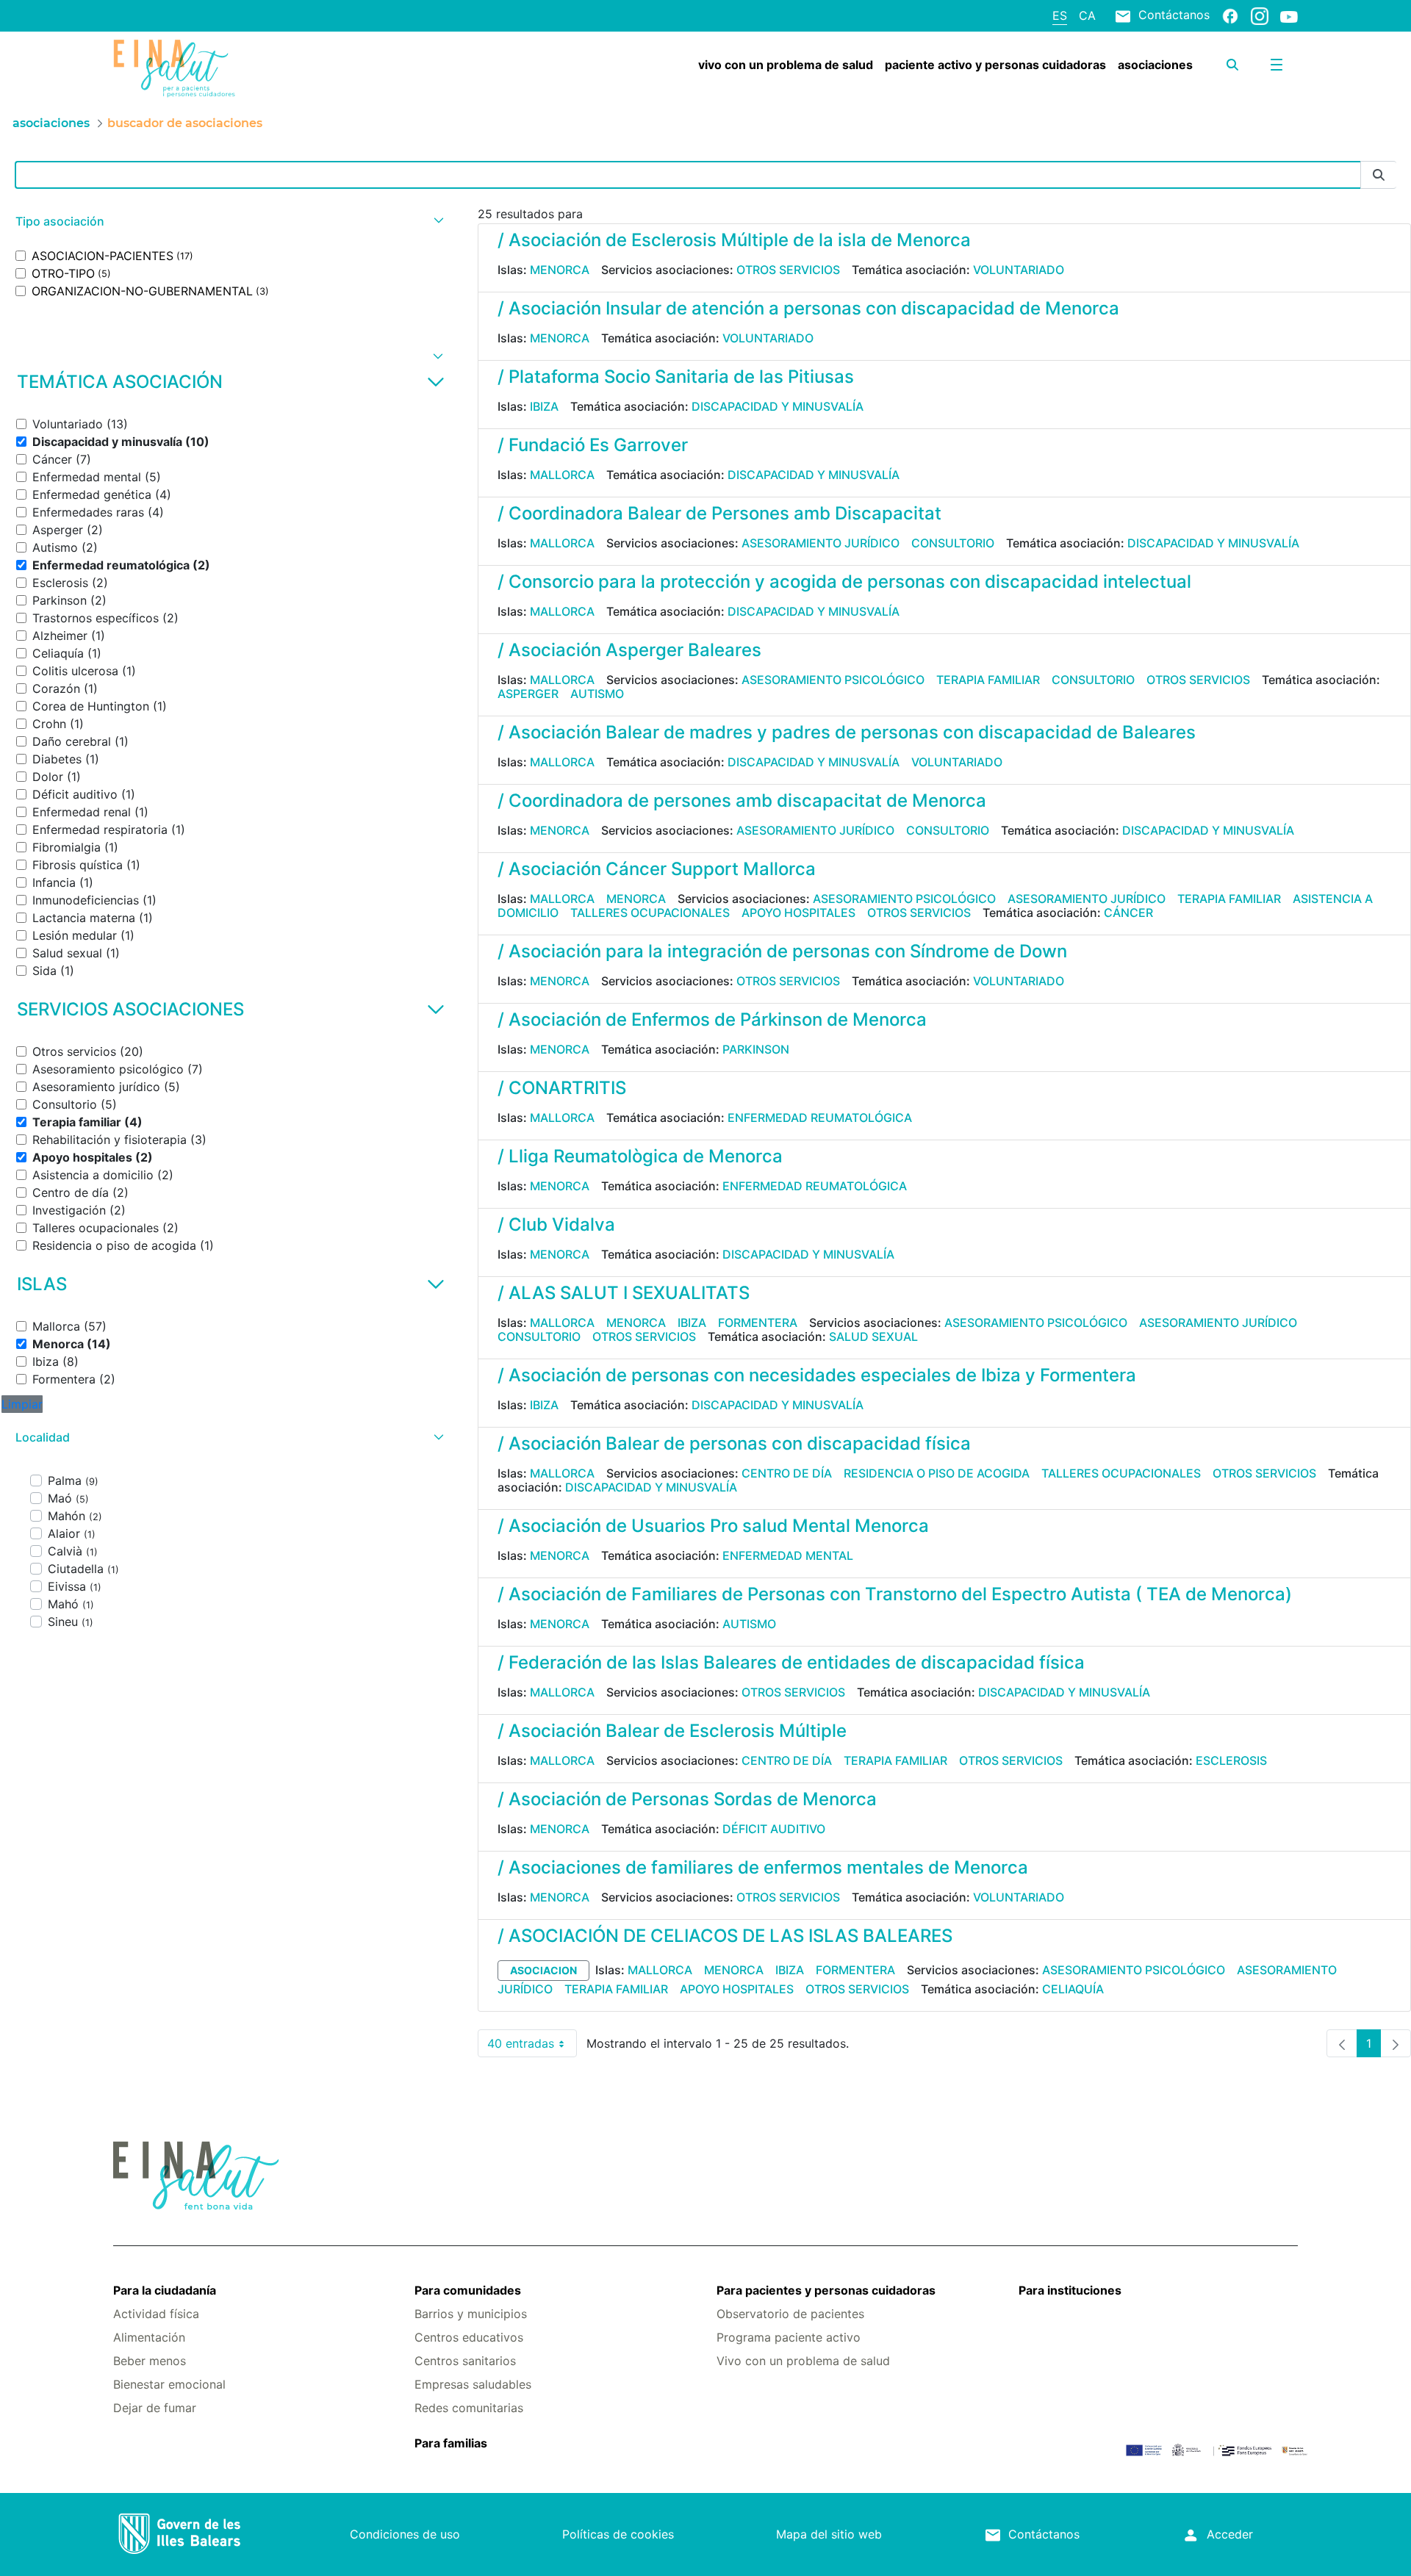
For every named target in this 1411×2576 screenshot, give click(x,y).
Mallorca (562, 475)
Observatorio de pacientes (790, 2314)
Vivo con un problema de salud (803, 2361)
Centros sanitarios (465, 2361)
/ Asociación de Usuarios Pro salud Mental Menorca (713, 1526)
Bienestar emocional (169, 2384)
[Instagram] (1260, 15)
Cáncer (1128, 913)
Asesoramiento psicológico (833, 680)
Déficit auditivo (774, 1829)
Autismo (597, 694)
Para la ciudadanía (165, 2290)
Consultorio (953, 543)
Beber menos (150, 2361)
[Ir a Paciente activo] (212, 68)
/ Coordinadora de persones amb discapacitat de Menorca (742, 800)
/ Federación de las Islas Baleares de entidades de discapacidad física (791, 1662)
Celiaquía (1073, 1989)
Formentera (758, 1323)
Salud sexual (873, 1336)
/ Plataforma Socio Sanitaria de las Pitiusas (676, 377)
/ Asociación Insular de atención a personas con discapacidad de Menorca (808, 308)
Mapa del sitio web (829, 2534)
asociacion (543, 1970)
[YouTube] (1289, 16)
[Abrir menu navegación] (1277, 65)
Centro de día (787, 1473)
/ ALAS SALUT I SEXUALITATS (624, 1293)
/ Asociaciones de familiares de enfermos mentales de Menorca (763, 1867)
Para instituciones (1070, 2290)
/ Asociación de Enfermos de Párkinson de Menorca (712, 1019)
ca (1087, 15)
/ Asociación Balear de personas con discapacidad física (734, 1443)
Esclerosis (1231, 1760)
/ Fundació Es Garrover (593, 445)
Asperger (528, 694)
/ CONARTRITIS (562, 1088)
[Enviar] (1379, 175)
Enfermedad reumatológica (820, 1118)
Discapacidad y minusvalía (778, 406)
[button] (228, 222)
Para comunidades (468, 2290)
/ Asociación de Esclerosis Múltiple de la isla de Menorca (734, 240)
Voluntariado (1019, 270)
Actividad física (156, 2314)
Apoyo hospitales (798, 913)
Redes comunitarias (469, 2408)
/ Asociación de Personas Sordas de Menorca (687, 1799)
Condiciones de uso (405, 2534)
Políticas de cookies (618, 2534)
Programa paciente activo (789, 2337)
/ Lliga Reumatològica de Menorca (640, 1156)
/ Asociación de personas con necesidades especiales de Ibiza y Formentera (817, 1375)
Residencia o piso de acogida (937, 1473)
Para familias (451, 2443)
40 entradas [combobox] (532, 2047)
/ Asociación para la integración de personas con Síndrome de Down (782, 951)
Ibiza (544, 406)
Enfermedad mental (788, 1555)
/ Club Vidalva (556, 1224)
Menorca (560, 270)
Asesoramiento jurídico (821, 543)
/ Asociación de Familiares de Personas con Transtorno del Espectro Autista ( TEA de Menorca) (895, 1594)
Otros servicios (788, 270)
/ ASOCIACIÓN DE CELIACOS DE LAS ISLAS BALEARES (725, 1936)
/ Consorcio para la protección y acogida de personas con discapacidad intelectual (844, 582)
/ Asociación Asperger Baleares (629, 650)
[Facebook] (1230, 15)
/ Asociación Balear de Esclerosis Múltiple (672, 1731)
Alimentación (149, 2337)
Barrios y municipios (471, 2314)
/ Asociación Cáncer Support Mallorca (657, 869)
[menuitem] (786, 65)
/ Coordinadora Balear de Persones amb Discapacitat (719, 513)
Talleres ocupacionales (650, 913)
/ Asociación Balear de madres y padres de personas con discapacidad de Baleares (847, 732)
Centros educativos (469, 2337)
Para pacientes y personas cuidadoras (826, 2290)
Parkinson (756, 1049)
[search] (1232, 65)
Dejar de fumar (155, 2408)
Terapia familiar (988, 680)
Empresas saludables (473, 2384)
